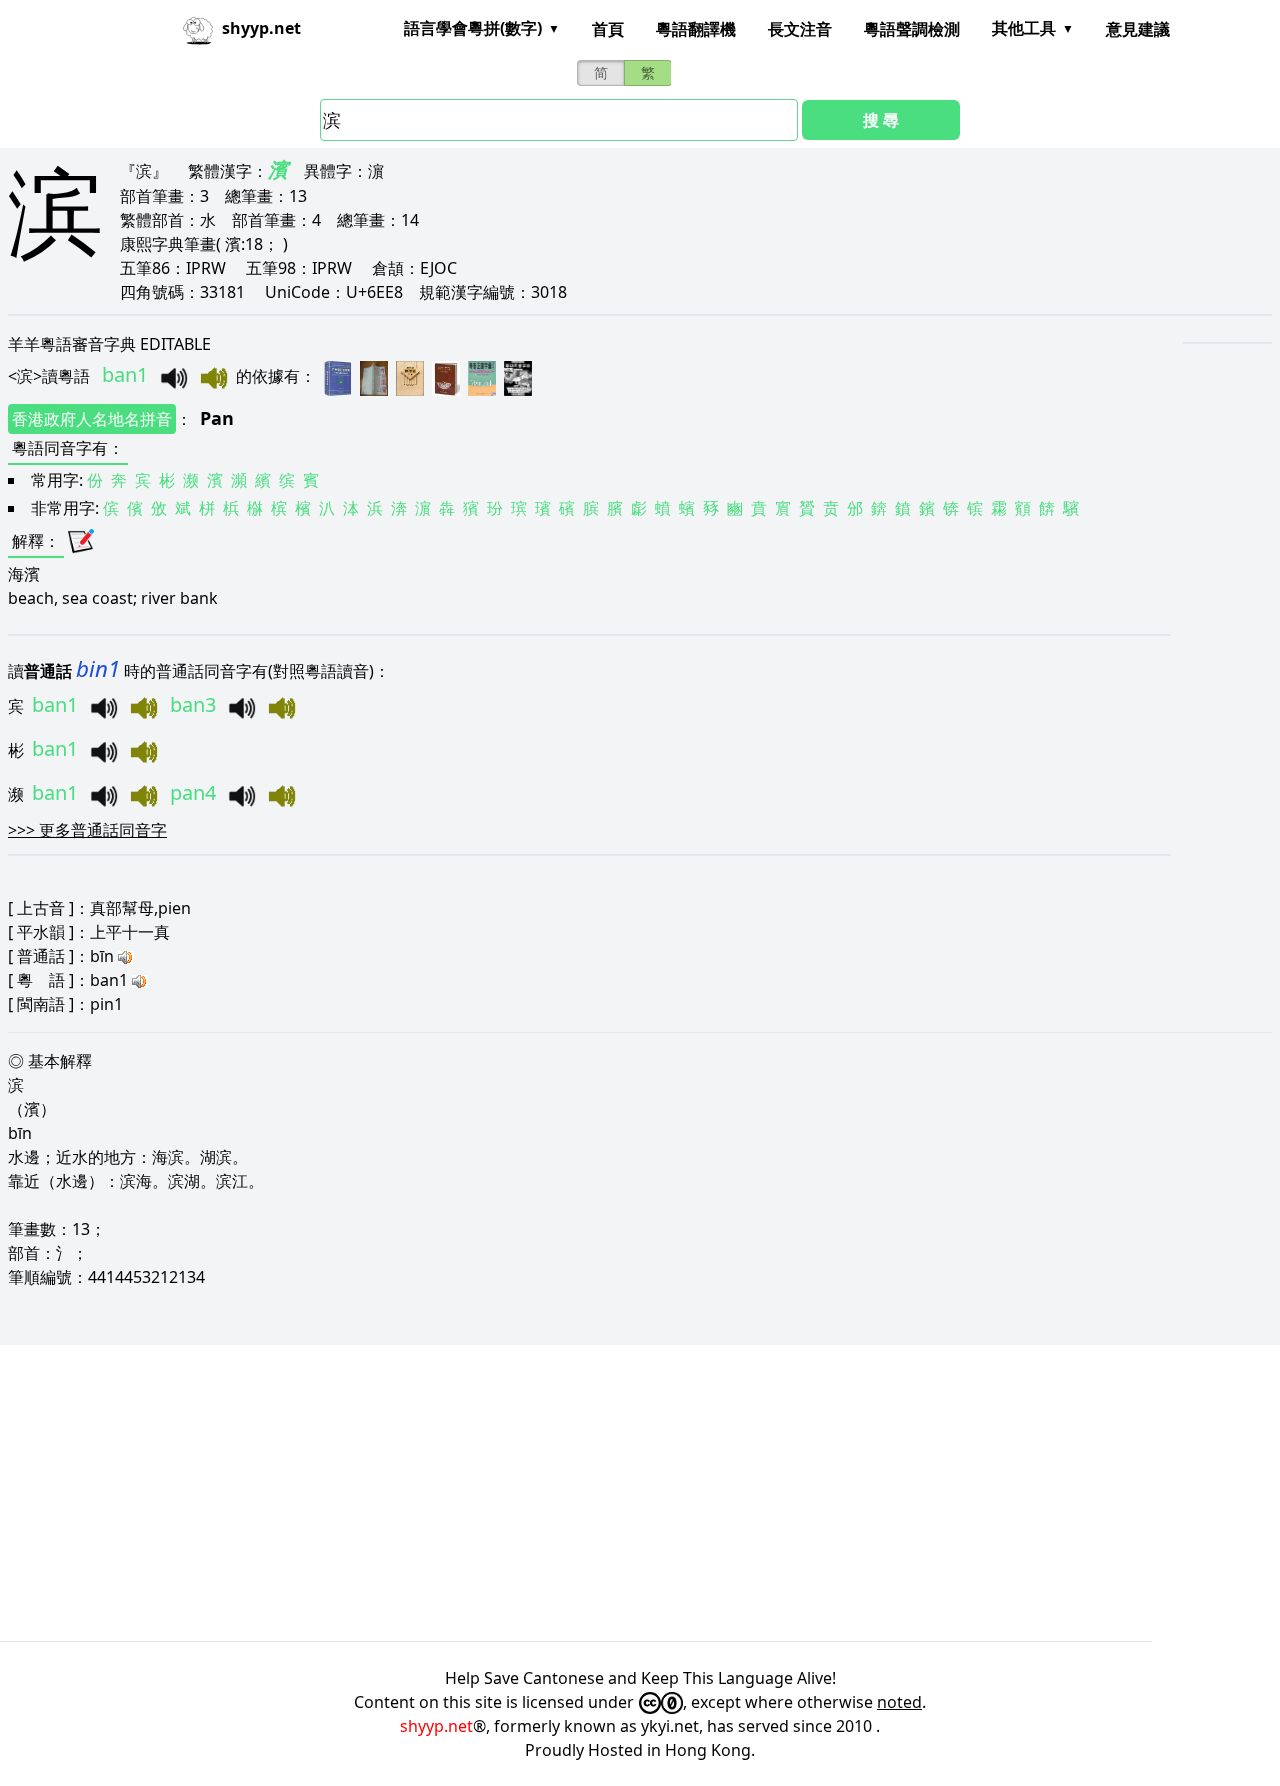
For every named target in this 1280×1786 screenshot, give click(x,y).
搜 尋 (881, 120)
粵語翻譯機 (696, 29)
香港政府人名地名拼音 (92, 419)
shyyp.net (436, 1726)
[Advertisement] (600, 1493)
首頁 (608, 29)
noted (899, 1702)
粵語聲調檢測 (912, 29)
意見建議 (1138, 29)
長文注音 (800, 29)
